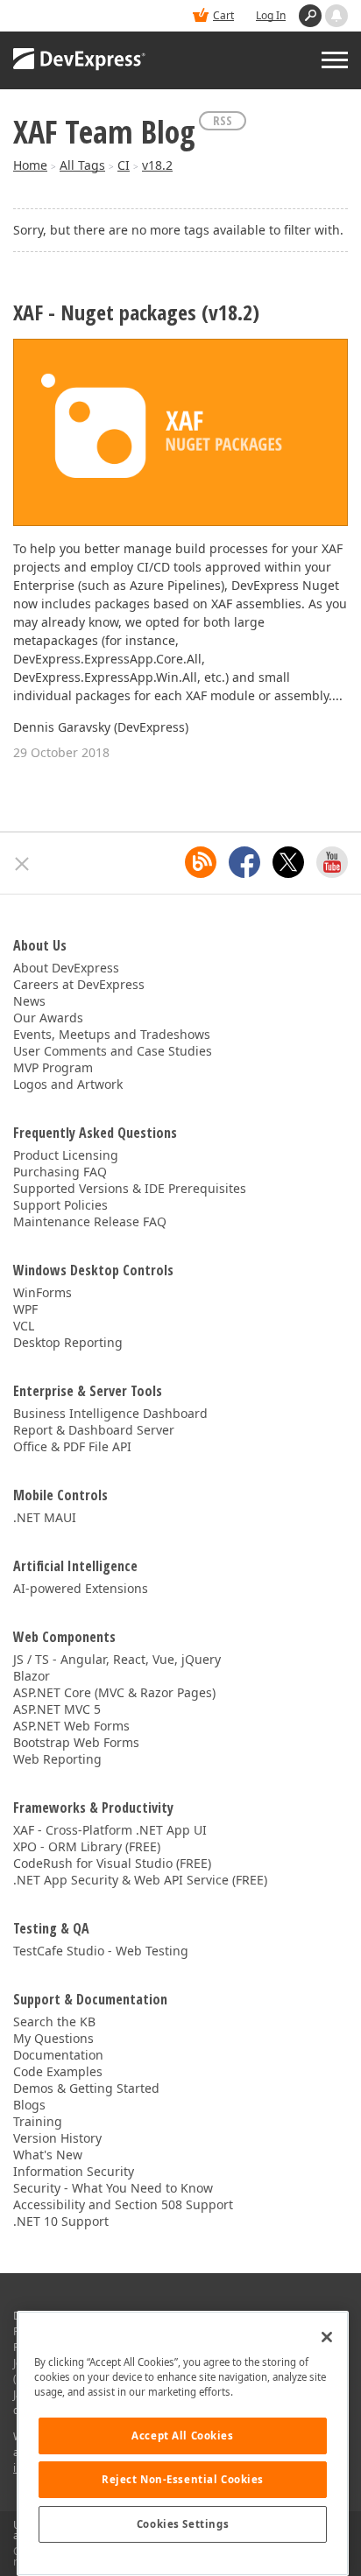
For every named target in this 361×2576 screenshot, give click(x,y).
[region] (183, 2443)
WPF (25, 1309)
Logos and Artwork (68, 1084)
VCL (24, 1326)
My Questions (53, 2038)
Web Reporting (57, 1759)
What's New (48, 2155)
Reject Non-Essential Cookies (183, 2479)
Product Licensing (66, 1155)
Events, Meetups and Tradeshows (112, 1034)
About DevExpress (66, 968)
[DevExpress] (80, 60)
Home (30, 165)
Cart (223, 15)
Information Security (74, 2171)
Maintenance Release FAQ (90, 1221)
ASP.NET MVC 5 (57, 1709)
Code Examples (58, 2071)
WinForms (42, 1292)
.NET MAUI (45, 1517)
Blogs (29, 2105)
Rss (223, 120)
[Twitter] (288, 862)
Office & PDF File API (72, 1446)
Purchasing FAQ (60, 1172)
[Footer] (22, 864)
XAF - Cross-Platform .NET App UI (110, 1830)
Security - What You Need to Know (113, 2188)
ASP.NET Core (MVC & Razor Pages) (114, 1692)
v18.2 (157, 165)
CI (124, 165)
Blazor (32, 1676)
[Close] (327, 2337)
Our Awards (48, 1018)
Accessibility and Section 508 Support (123, 2204)
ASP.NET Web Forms (71, 1726)
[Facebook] (244, 862)
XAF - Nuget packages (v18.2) (136, 313)
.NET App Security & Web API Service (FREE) (140, 1880)
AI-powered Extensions (81, 1588)
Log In (271, 15)
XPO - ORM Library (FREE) (87, 1846)
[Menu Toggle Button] (335, 60)
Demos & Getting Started (86, 2088)
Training (38, 2121)
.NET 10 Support (61, 2221)
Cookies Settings (183, 2524)
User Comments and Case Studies (113, 1051)
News (29, 1001)
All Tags (82, 165)
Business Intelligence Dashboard (110, 1413)
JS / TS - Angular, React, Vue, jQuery (117, 1659)
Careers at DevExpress (79, 984)
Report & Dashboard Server (94, 1430)
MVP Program (53, 1067)
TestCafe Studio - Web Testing (101, 1951)
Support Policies (60, 1205)
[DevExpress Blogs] (201, 862)
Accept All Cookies (182, 2436)
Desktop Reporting (68, 1342)
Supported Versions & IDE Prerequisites (130, 1188)
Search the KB (54, 2021)
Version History (57, 2138)
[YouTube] (332, 862)
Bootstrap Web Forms (76, 1742)
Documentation (58, 2055)
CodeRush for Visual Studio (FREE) (112, 1863)
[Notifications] (336, 16)
